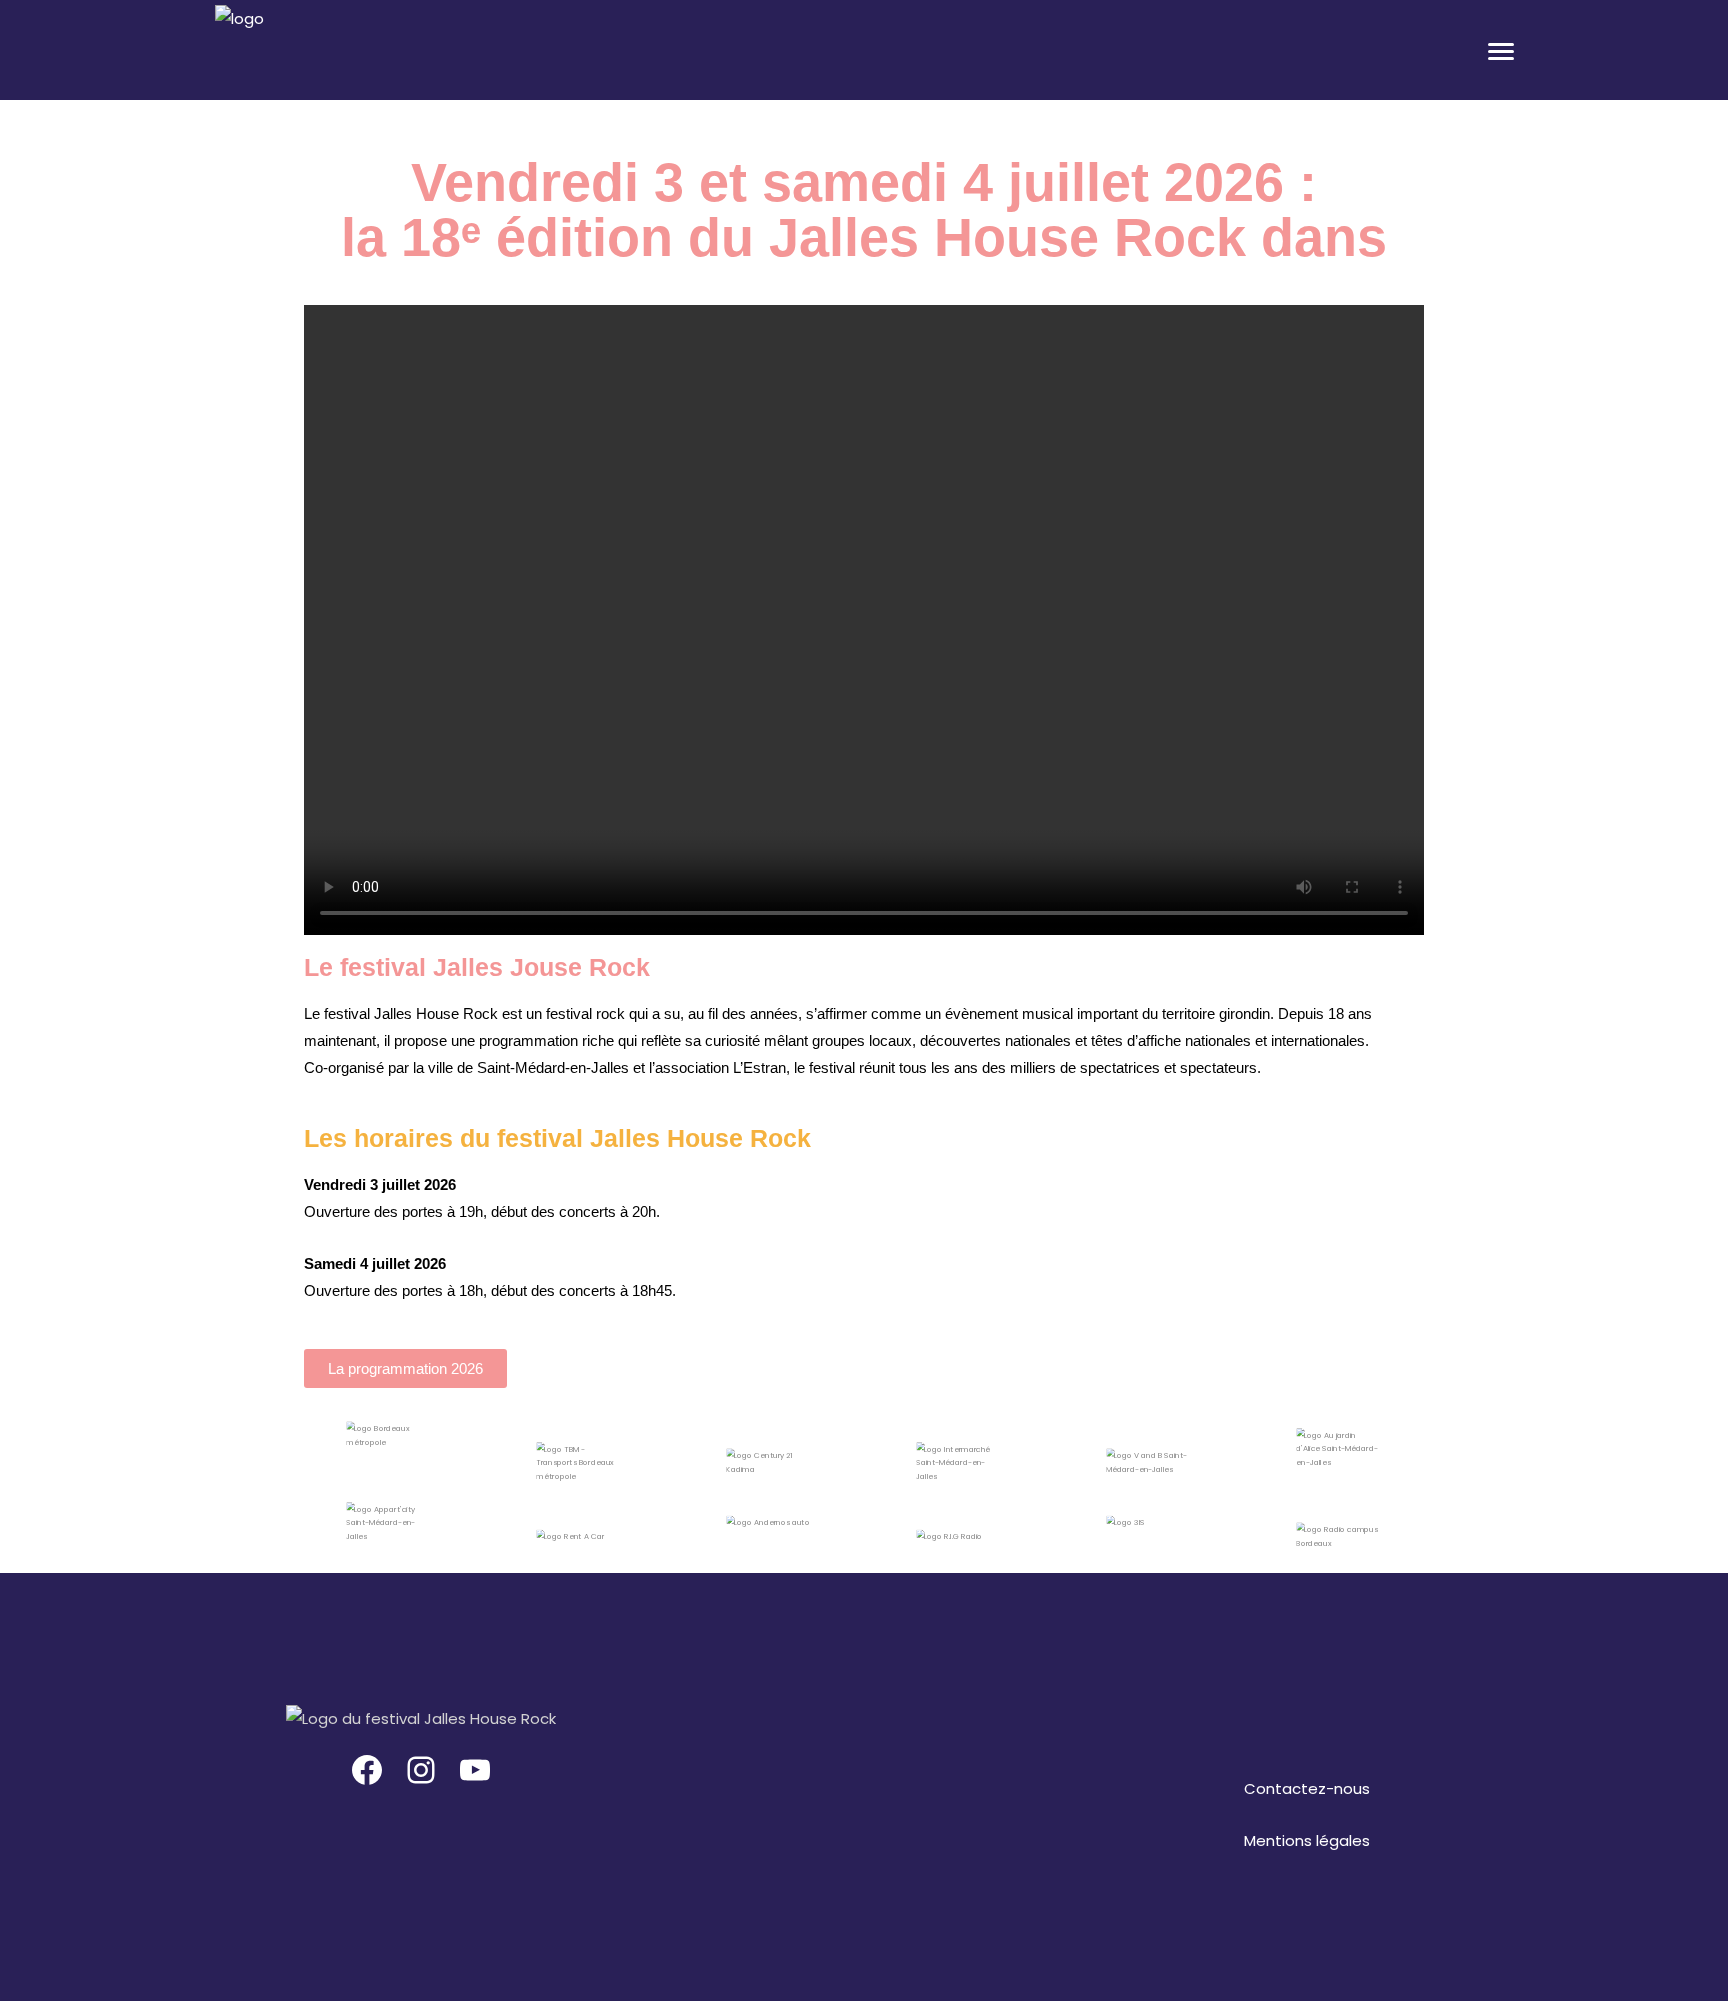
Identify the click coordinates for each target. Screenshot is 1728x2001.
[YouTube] (475, 1770)
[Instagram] (421, 1770)
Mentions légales (1307, 1840)
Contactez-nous (1307, 1788)
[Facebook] (367, 1770)
